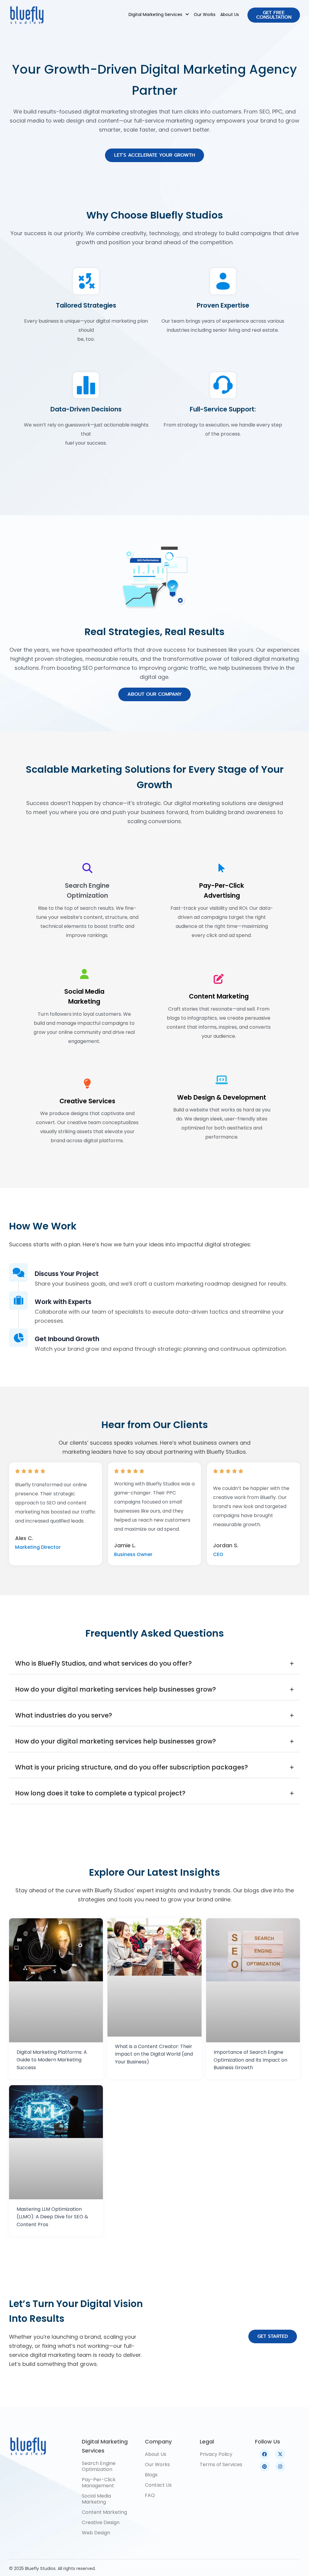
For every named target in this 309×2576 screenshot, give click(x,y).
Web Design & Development (222, 1097)
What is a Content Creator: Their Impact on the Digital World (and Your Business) (154, 2054)
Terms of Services (221, 2464)
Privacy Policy (216, 2454)
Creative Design (101, 2522)
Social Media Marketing (96, 2499)
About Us (230, 14)
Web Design (96, 2533)
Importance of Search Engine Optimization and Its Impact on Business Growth (250, 2060)
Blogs (151, 2475)
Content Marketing (219, 996)
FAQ (150, 2495)
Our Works (205, 14)
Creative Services (87, 1101)
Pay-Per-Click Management (99, 2483)
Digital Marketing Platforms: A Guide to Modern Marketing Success (52, 2060)
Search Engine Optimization (99, 2466)
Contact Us (158, 2485)
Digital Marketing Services (155, 14)
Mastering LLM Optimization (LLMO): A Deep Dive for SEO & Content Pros (52, 2217)
